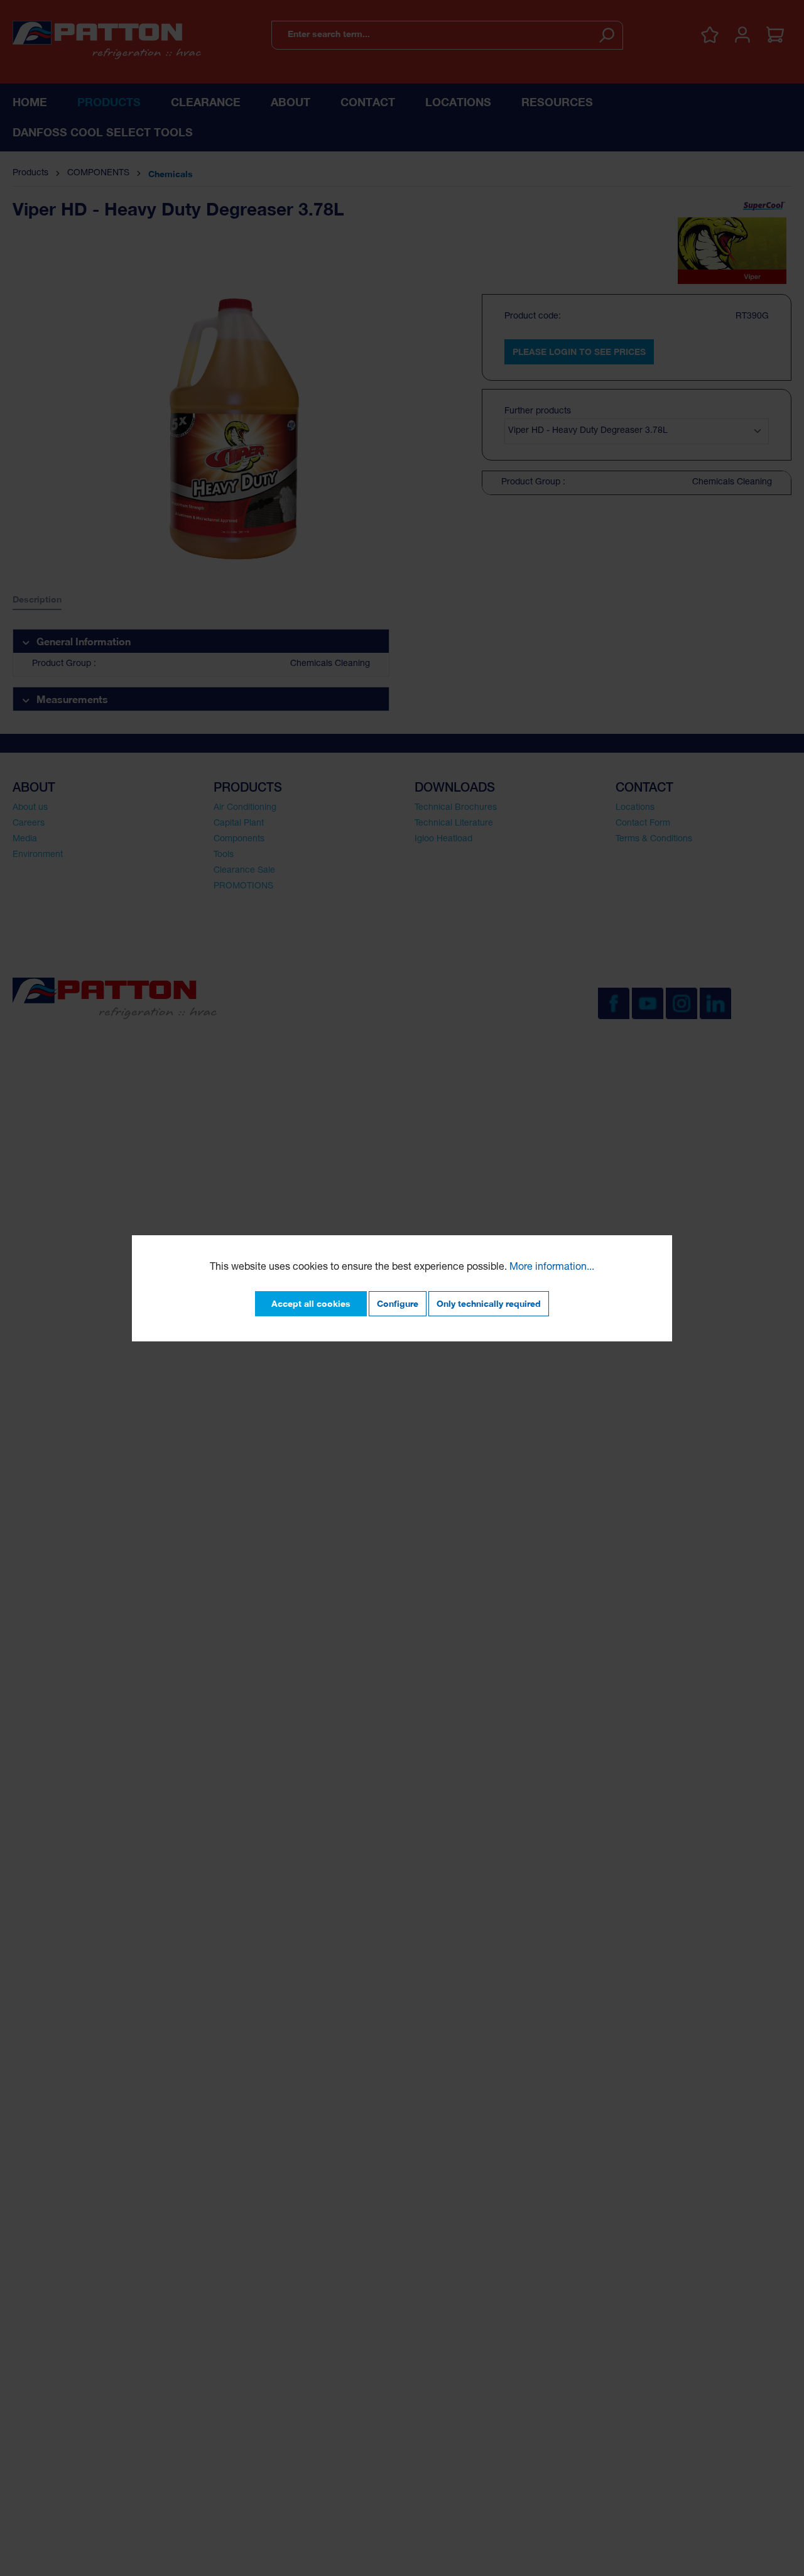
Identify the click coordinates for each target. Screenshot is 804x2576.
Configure (398, 1303)
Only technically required (489, 1303)
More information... (552, 1268)
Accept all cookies (311, 1303)
